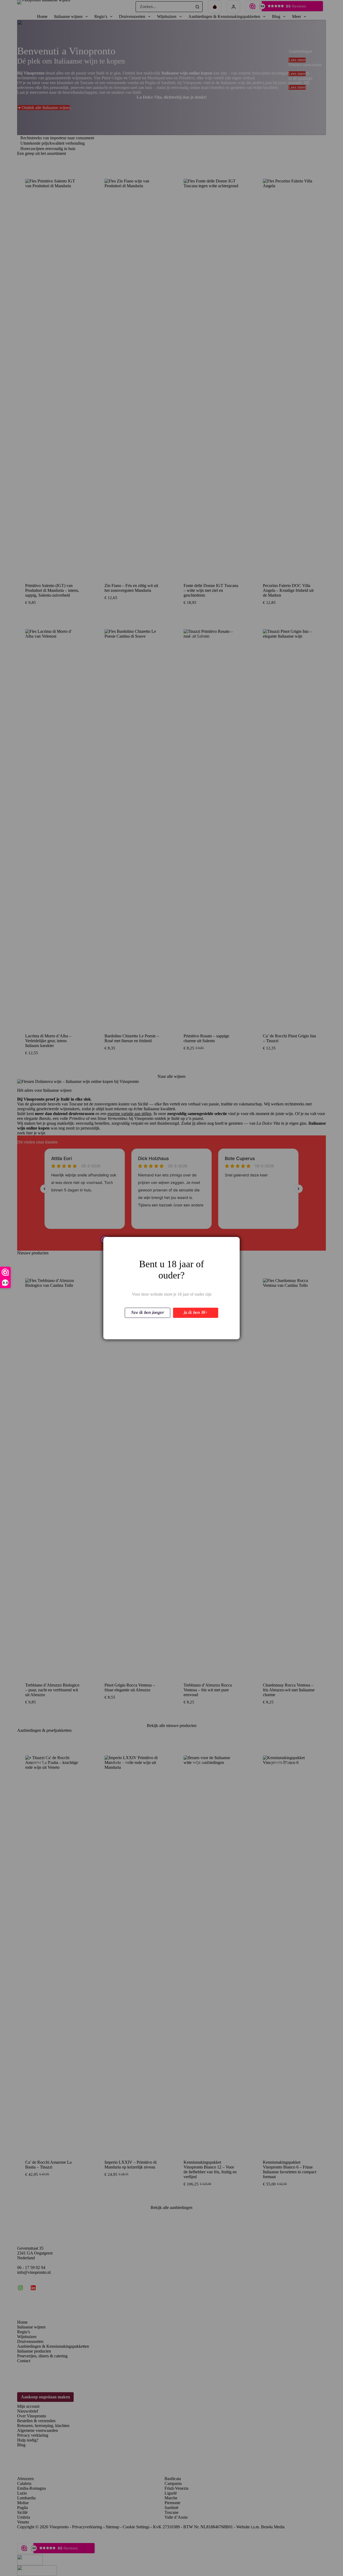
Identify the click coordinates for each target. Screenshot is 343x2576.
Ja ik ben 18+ (196, 1313)
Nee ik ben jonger (148, 1313)
